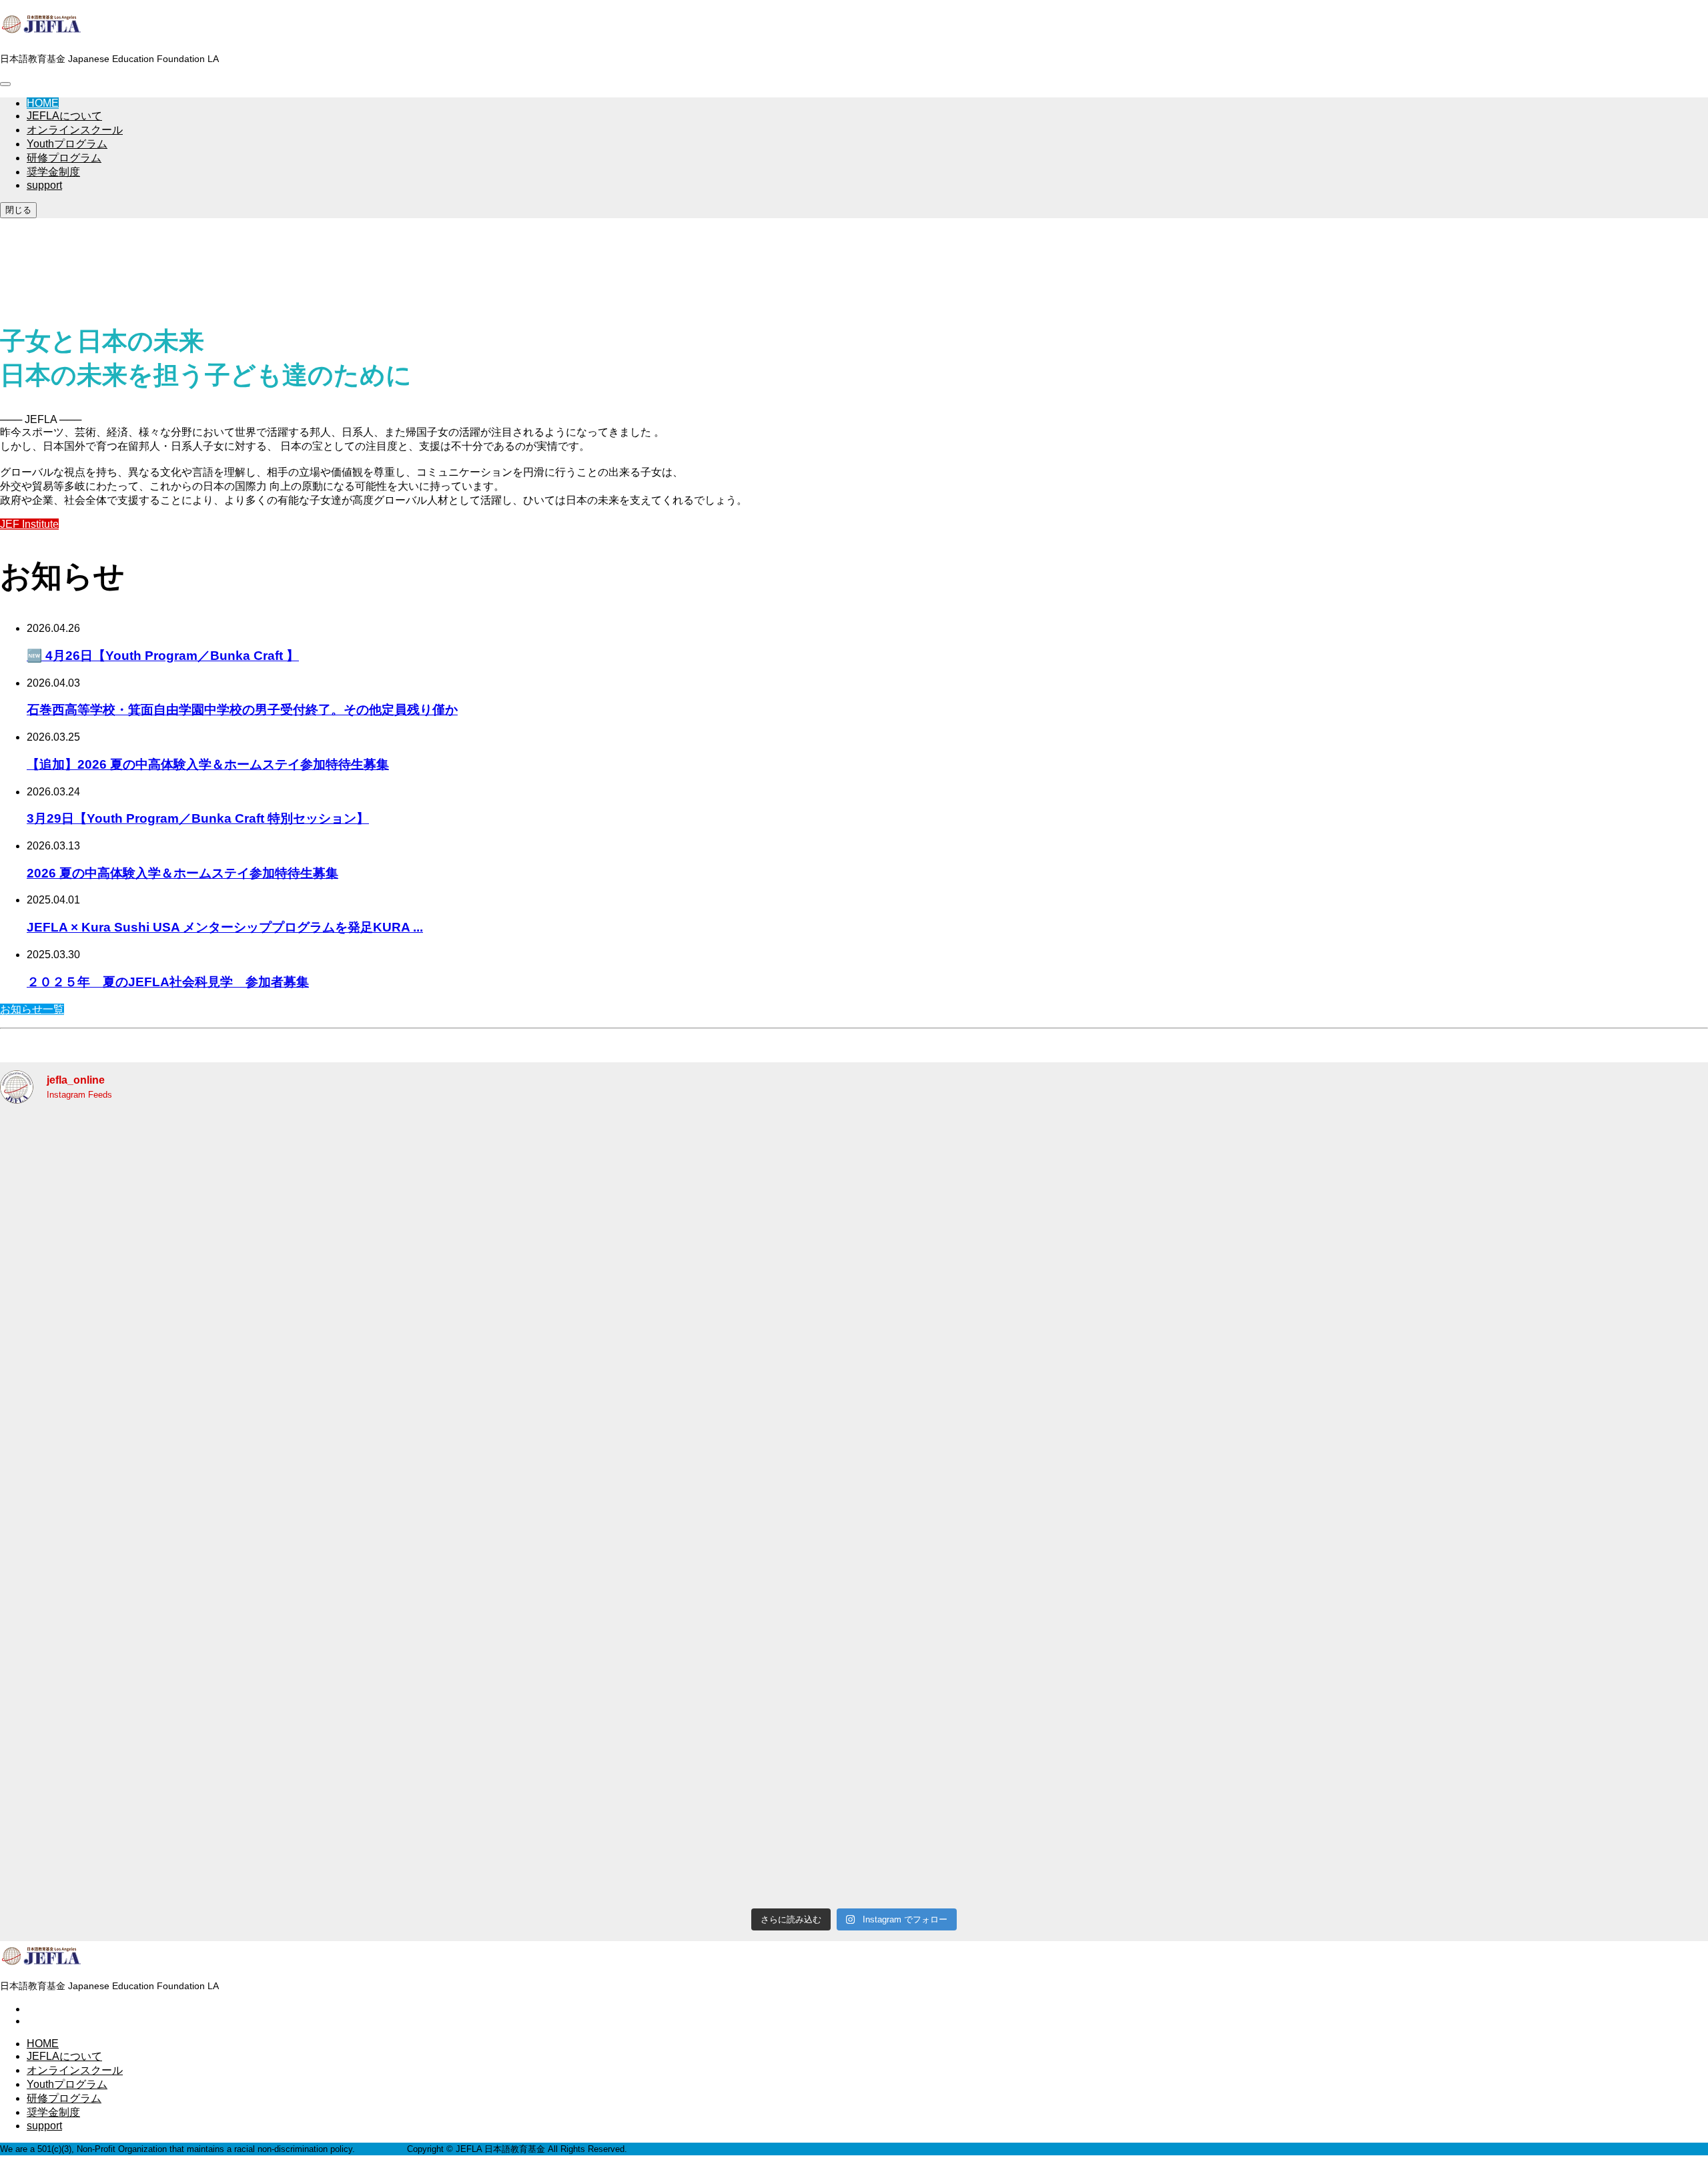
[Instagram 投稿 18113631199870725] (854, 1410)
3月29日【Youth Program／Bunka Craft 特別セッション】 (198, 818)
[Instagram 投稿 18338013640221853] (1198, 1607)
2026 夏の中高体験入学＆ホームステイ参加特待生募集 (182, 873)
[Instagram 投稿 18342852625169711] (510, 1410)
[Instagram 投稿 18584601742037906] (1198, 1804)
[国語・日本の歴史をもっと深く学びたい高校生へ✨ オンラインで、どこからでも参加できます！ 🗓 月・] (166, 1804)
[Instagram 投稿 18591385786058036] (1542, 1213)
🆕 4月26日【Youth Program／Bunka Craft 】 (163, 656)
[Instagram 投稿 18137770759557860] (166, 1410)
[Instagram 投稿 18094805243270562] (1542, 1410)
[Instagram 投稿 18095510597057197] (854, 1607)
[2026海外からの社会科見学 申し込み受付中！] (1198, 1213)
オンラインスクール (75, 130)
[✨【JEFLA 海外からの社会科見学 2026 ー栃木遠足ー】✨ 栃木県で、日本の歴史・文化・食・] (166, 1213)
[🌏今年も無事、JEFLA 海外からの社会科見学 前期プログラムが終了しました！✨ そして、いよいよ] (510, 1213)
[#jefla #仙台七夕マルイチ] (854, 1213)
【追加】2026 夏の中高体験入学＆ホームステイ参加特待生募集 (208, 764)
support (44, 185)
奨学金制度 (53, 172)
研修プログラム (64, 158)
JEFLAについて (64, 116)
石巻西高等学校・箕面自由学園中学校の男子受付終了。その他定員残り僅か (242, 710)
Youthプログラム (67, 144)
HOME (43, 103)
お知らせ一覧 (32, 1009)
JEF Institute (29, 524)
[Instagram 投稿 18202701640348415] (510, 1607)
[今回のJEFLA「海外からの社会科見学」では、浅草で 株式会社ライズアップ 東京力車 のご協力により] (510, 1804)
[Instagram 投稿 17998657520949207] (166, 1607)
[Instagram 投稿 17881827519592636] (1198, 1410)
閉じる (18, 210)
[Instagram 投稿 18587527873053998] (854, 1804)
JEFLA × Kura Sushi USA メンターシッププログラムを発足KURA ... (225, 927)
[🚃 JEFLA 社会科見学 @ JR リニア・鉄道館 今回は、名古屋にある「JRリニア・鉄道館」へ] (1542, 1804)
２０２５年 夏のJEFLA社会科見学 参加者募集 (168, 982)
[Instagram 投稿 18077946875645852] (1542, 1607)
